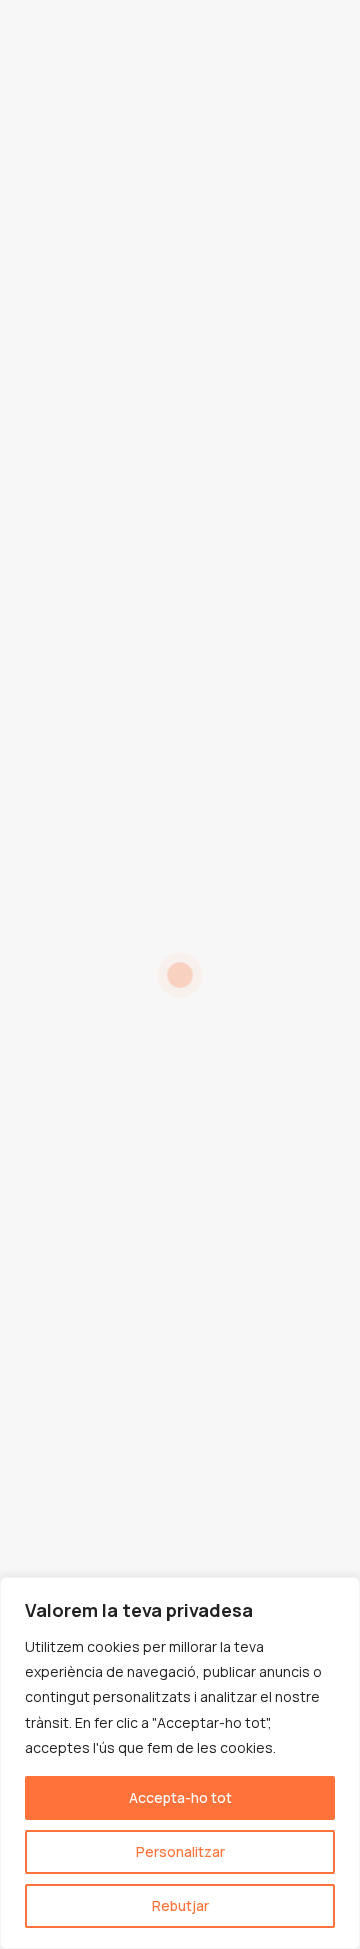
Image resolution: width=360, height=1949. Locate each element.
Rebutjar (180, 1905)
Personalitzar (180, 1851)
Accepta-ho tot (180, 1797)
